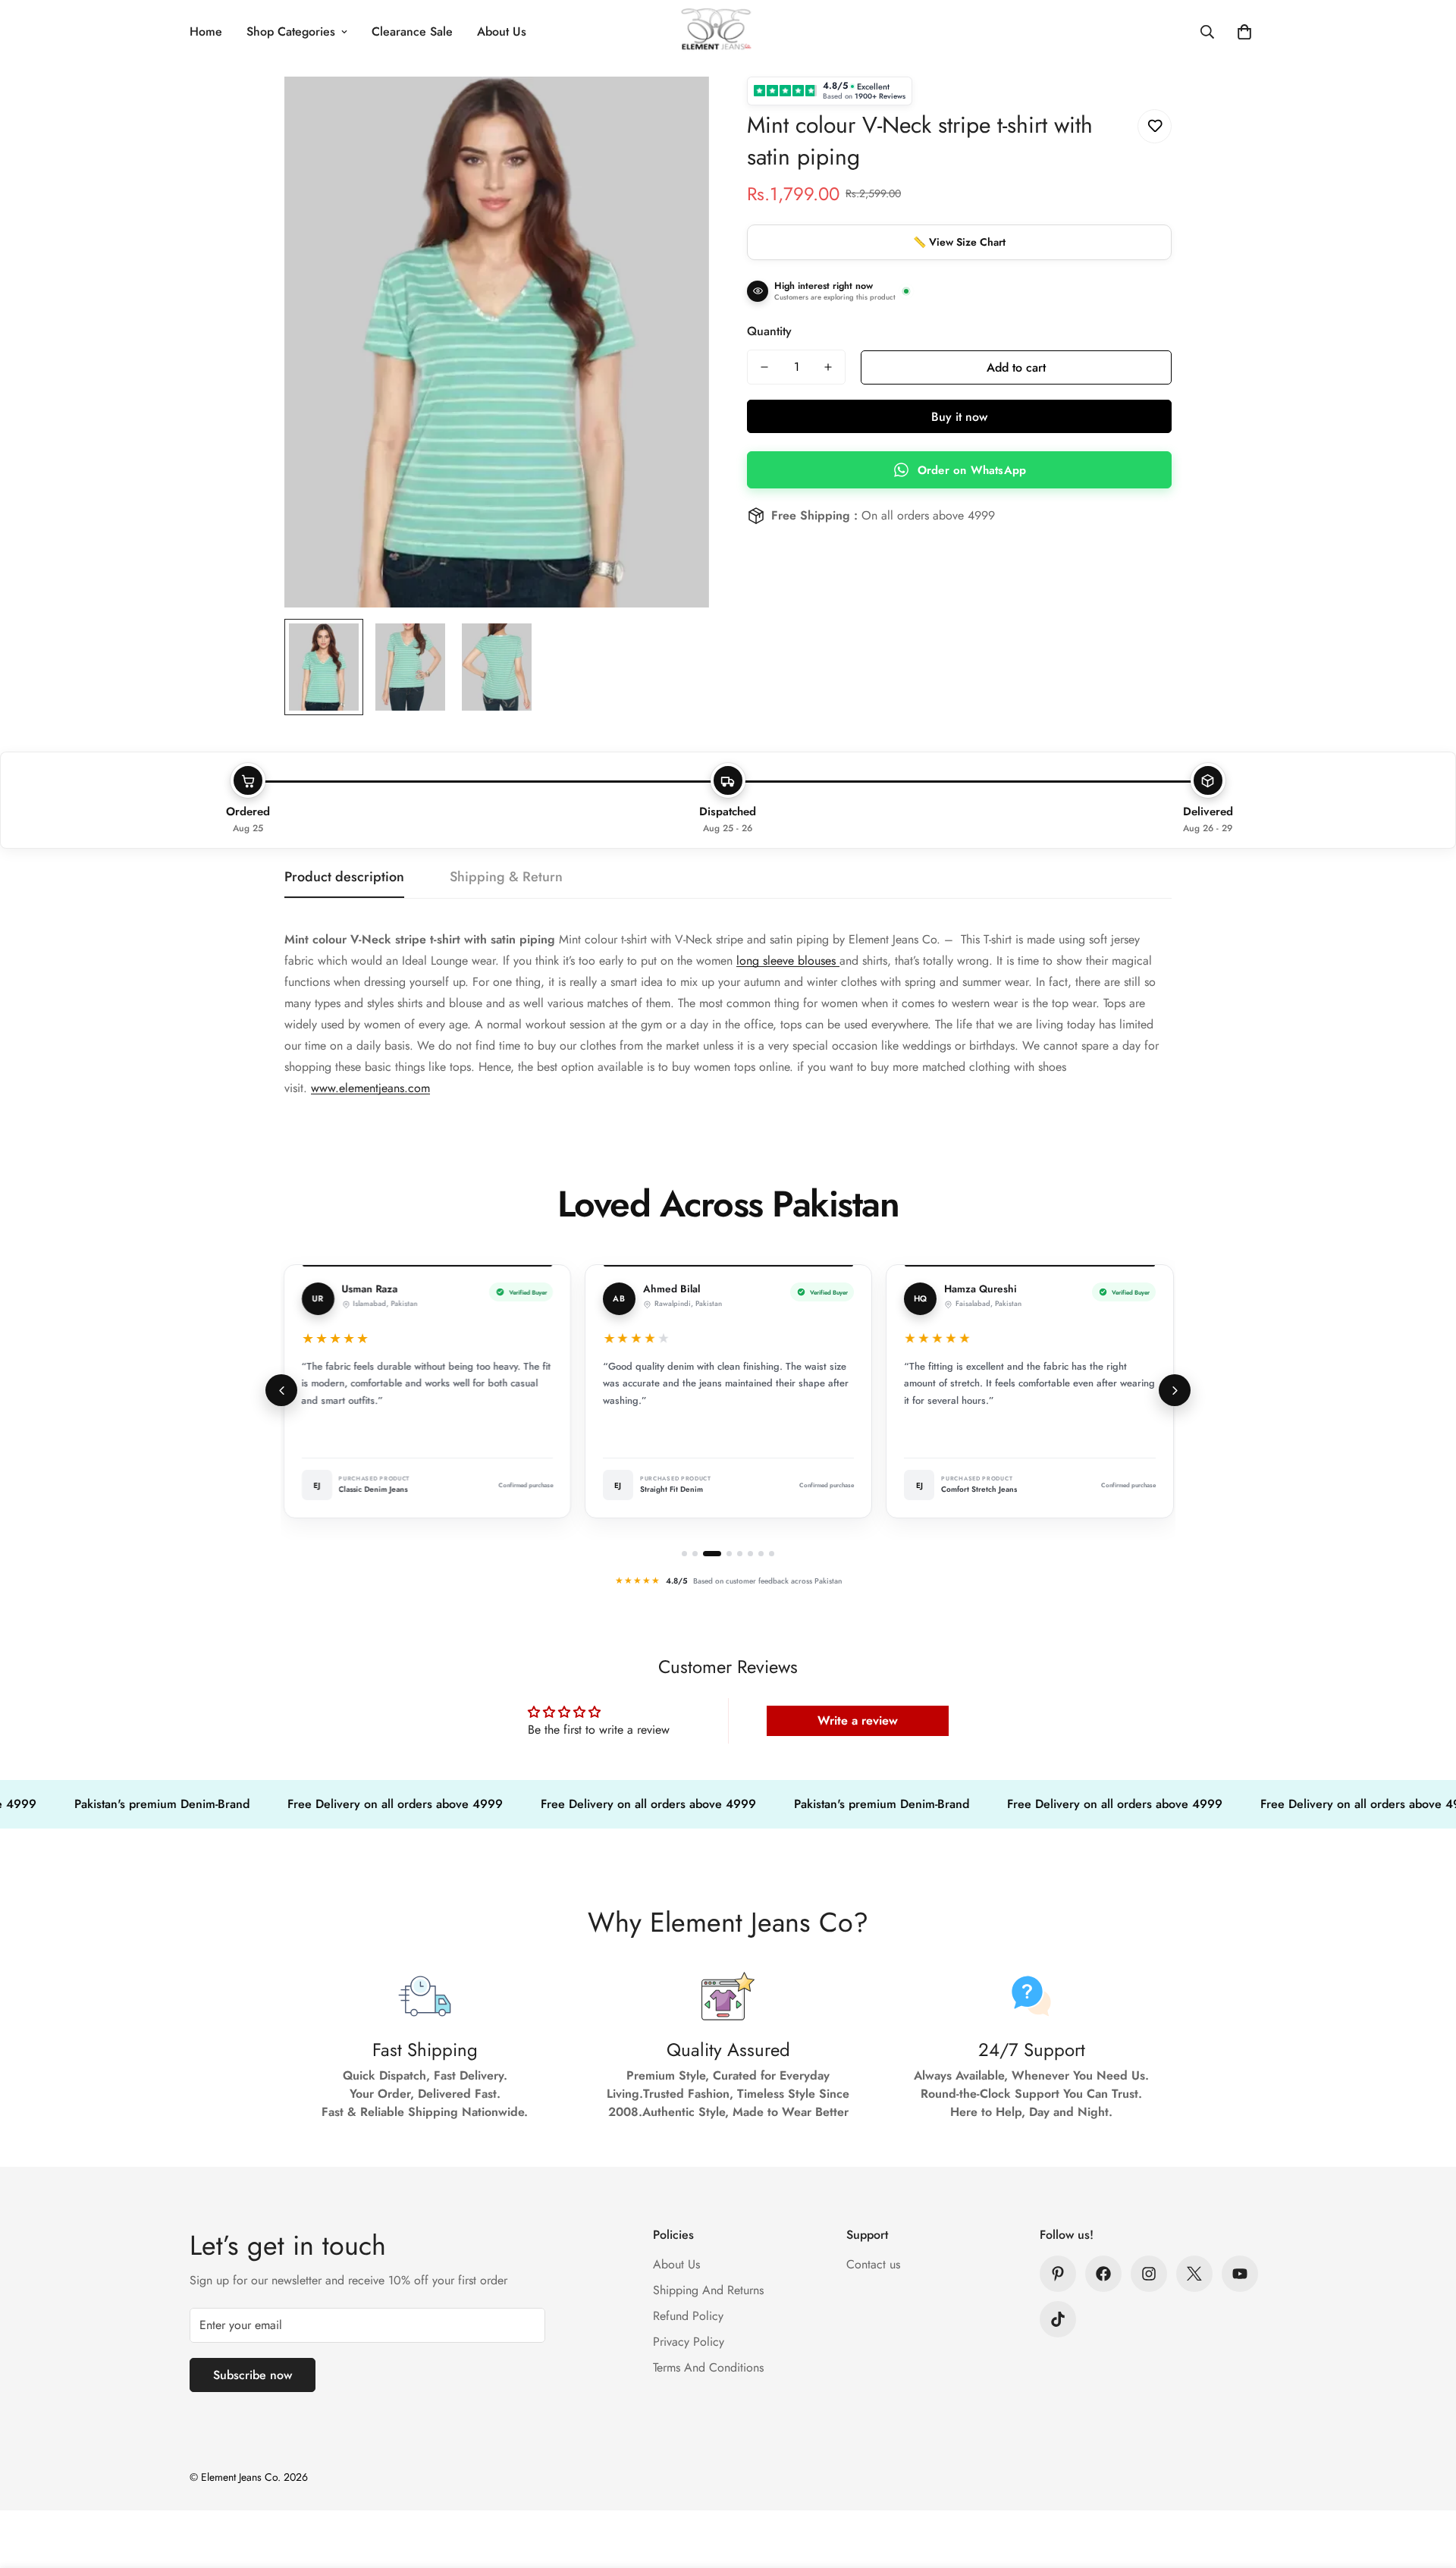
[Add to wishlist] (1155, 126)
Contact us (873, 2264)
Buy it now (959, 417)
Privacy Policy (689, 2342)
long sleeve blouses (788, 961)
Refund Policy (688, 2316)
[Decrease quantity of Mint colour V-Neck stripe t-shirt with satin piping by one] (764, 367)
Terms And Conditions (708, 2367)
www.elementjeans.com (370, 1088)
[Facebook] (1103, 2274)
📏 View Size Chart (959, 242)
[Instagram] (1149, 2274)
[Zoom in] (677, 109)
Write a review (858, 1720)
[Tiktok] (1058, 2319)
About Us (502, 31)
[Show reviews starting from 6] (750, 1554)
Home (206, 31)
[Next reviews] (1175, 1390)
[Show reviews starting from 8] (772, 1554)
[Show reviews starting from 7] (761, 1554)
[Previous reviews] (281, 1390)
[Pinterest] (1058, 2274)
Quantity (769, 331)
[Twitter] (1194, 2274)
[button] (1244, 32)
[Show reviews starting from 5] (740, 1554)
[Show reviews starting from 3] (712, 1554)
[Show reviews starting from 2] (695, 1554)
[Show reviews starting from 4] (729, 1554)
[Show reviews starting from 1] (684, 1554)
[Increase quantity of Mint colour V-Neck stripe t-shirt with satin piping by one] (828, 367)
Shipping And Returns (708, 2290)
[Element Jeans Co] (728, 32)
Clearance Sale (412, 31)
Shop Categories (291, 31)
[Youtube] (1240, 2274)
